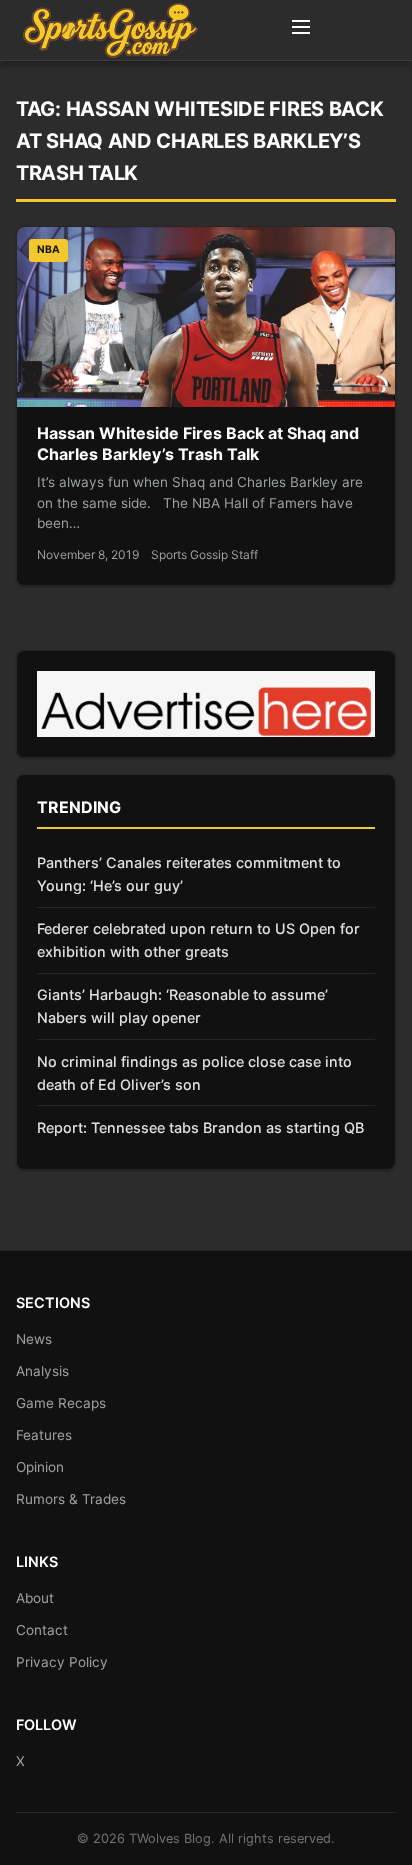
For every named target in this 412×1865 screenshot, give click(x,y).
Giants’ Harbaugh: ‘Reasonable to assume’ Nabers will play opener (182, 1006)
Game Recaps (61, 1403)
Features (44, 1435)
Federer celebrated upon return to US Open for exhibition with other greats (198, 940)
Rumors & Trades (71, 1499)
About (35, 1598)
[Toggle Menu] (301, 30)
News (34, 1339)
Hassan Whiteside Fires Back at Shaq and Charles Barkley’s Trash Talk (198, 444)
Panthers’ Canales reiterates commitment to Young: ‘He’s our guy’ (189, 874)
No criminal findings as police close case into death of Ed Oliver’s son (194, 1073)
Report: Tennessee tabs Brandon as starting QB (200, 1127)
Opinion (40, 1467)
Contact (42, 1630)
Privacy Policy (62, 1662)
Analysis (42, 1371)
